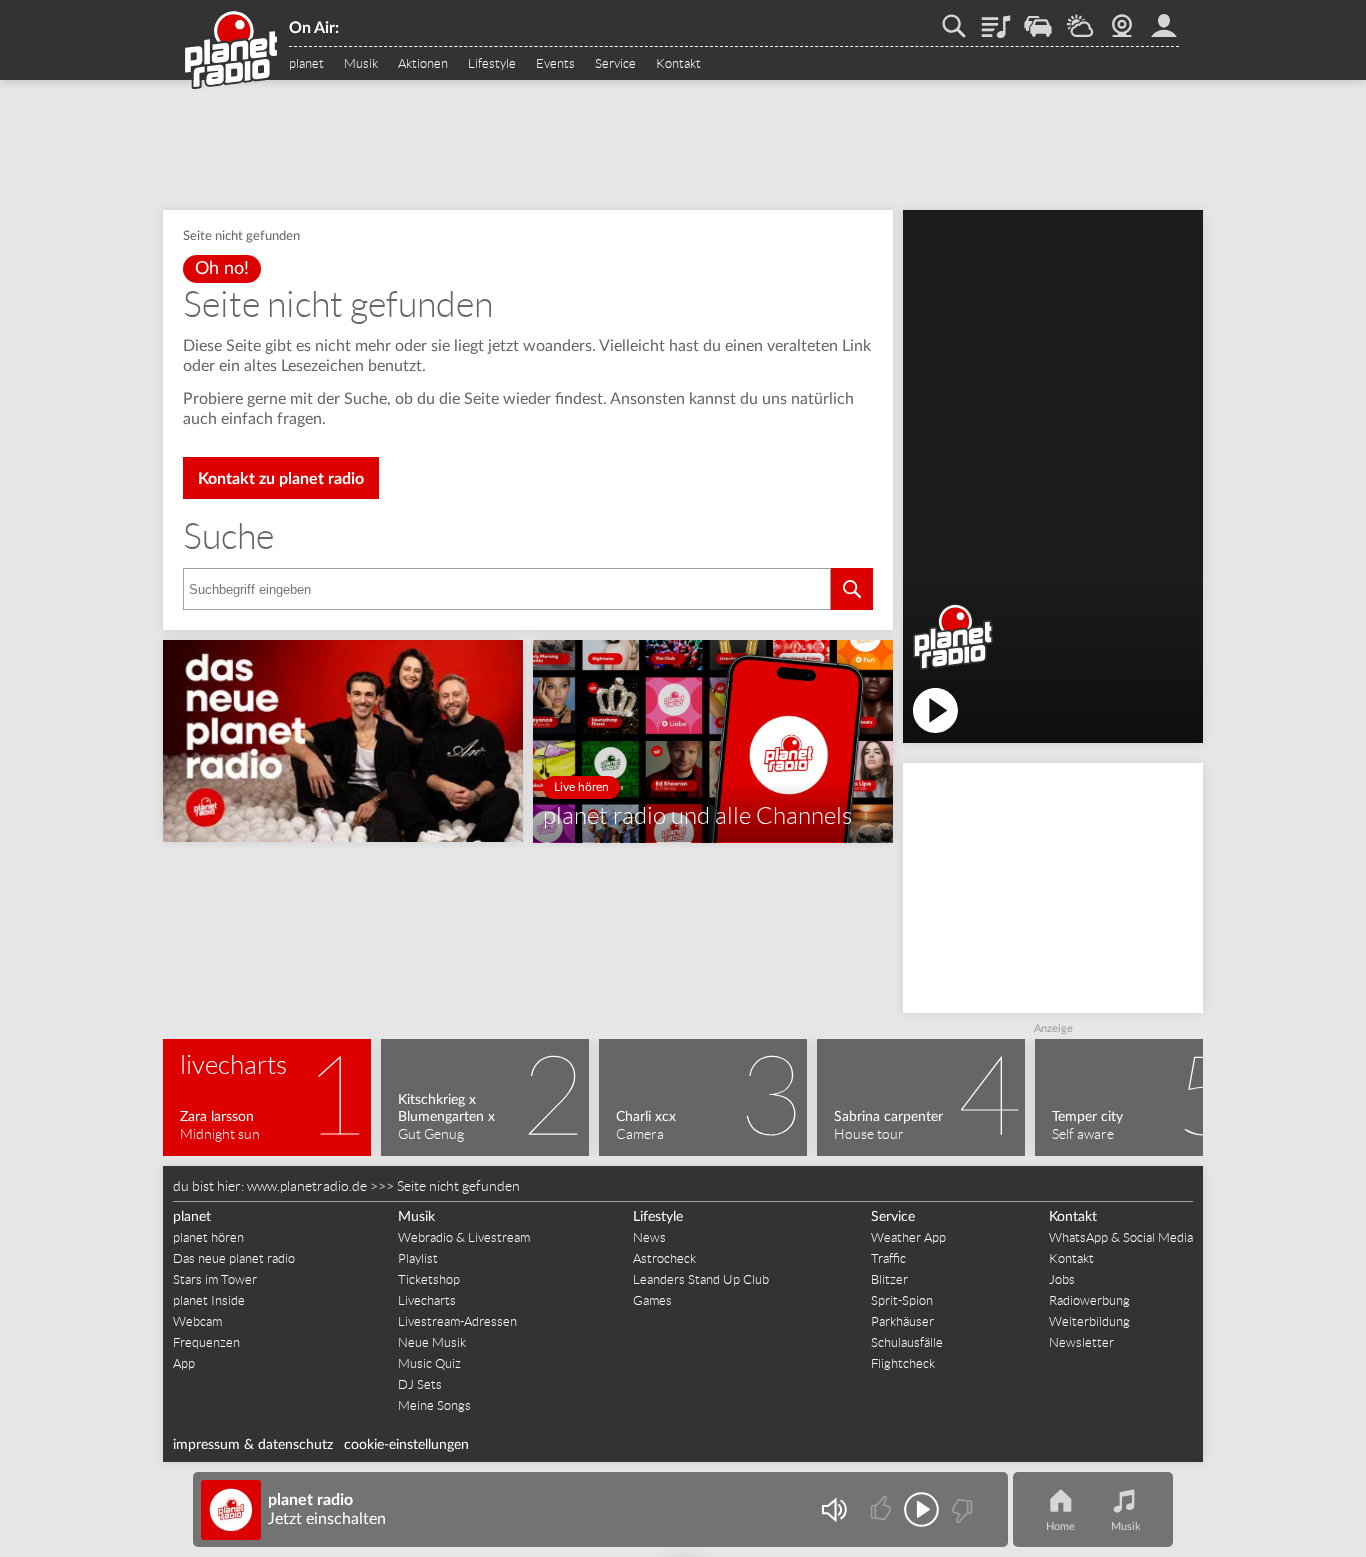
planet (306, 64)
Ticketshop (429, 1279)
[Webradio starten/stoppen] (921, 1509)
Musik (361, 64)
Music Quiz (429, 1363)
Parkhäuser (902, 1321)
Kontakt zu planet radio (281, 479)
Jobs (1062, 1279)
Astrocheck (664, 1258)
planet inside (1164, 19)
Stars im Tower (215, 1279)
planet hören (208, 1237)
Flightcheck (903, 1363)
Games (652, 1300)
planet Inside (209, 1300)
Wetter (1080, 19)
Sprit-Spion (902, 1300)
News (649, 1237)
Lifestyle (492, 64)
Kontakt (678, 64)
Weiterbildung (1089, 1321)
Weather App (908, 1237)
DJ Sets (420, 1384)
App (184, 1363)
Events (555, 64)
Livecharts (427, 1300)
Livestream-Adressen (457, 1321)
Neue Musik (432, 1342)
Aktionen (423, 64)
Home (1060, 1526)
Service (615, 64)
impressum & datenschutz (253, 1445)
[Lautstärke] (833, 1509)
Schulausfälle (907, 1342)
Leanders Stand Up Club (701, 1279)
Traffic (1038, 19)
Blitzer (889, 1279)
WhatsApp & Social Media (1121, 1237)
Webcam (1122, 19)
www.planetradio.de (307, 1186)
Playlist (996, 19)
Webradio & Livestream (464, 1237)
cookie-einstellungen (406, 1445)
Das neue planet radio (234, 1258)
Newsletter (1081, 1342)
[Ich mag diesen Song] (882, 1509)
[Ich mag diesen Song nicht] (960, 1509)
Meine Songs (434, 1405)
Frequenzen (206, 1342)
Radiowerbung (1089, 1300)
